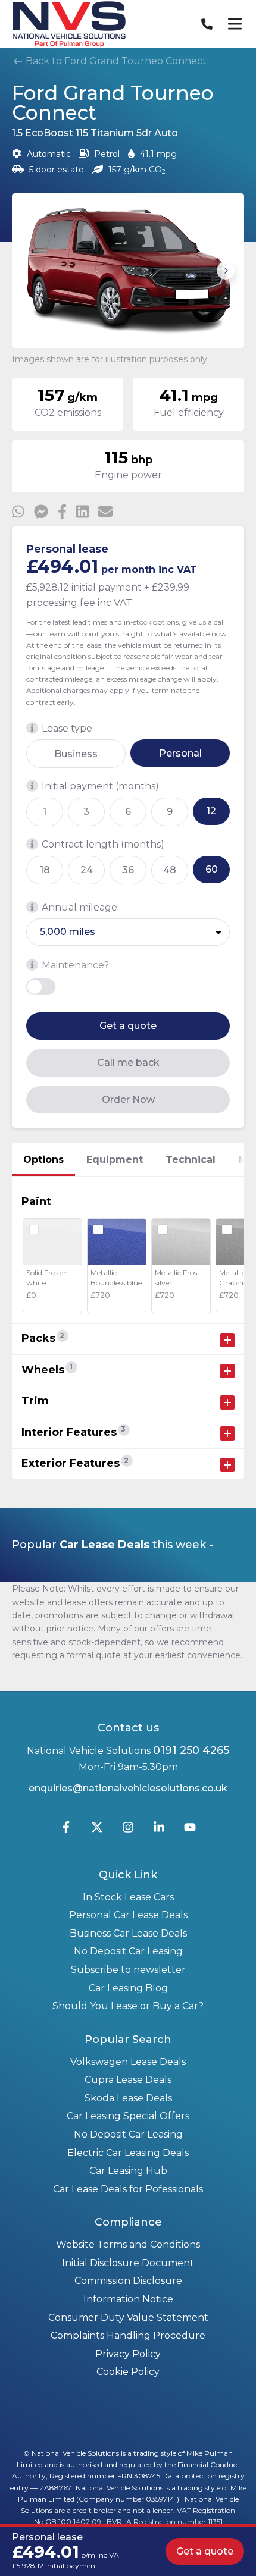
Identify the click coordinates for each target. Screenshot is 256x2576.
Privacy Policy (128, 2354)
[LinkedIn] (159, 1830)
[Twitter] (97, 1830)
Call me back (128, 1063)
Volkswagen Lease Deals (128, 2062)
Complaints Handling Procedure (128, 2335)
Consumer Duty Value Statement (128, 2318)
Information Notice (128, 2299)
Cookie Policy (128, 2372)
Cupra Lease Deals (128, 2080)
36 (128, 870)
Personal (180, 753)
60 (212, 869)
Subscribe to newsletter (128, 1970)
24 (87, 870)
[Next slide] (226, 271)
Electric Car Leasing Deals (128, 2153)
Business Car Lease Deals (128, 1933)
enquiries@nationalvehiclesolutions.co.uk (128, 1788)
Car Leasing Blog (128, 1988)
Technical (191, 1160)
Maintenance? (75, 965)
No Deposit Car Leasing (128, 1951)
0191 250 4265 (191, 1750)
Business (76, 754)
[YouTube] (190, 1830)
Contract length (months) (103, 844)
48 (170, 870)
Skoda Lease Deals (128, 2098)
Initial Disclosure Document (128, 2263)
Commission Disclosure (128, 2281)
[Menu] (235, 24)
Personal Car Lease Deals (128, 1915)
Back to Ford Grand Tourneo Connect (115, 61)
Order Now (128, 1099)
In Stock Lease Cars (128, 1897)
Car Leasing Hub (128, 2171)
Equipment (115, 1160)
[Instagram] (128, 1830)
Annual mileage (79, 907)
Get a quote (128, 1026)
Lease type (67, 728)
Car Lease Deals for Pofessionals (128, 2189)
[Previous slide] (30, 271)
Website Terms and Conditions (128, 2244)
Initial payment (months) (100, 786)
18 (45, 870)
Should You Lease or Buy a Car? (128, 2006)
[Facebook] (66, 1830)
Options (43, 1160)
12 (211, 811)
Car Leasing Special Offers (128, 2116)
